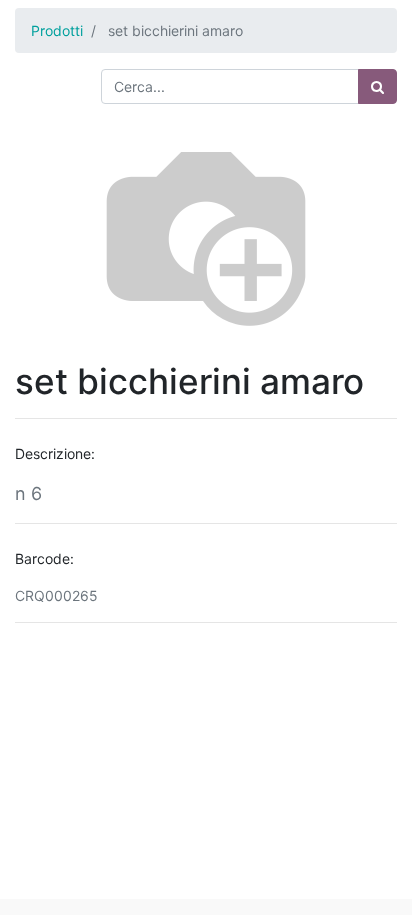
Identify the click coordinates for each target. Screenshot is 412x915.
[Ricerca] (377, 86)
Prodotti (57, 30)
